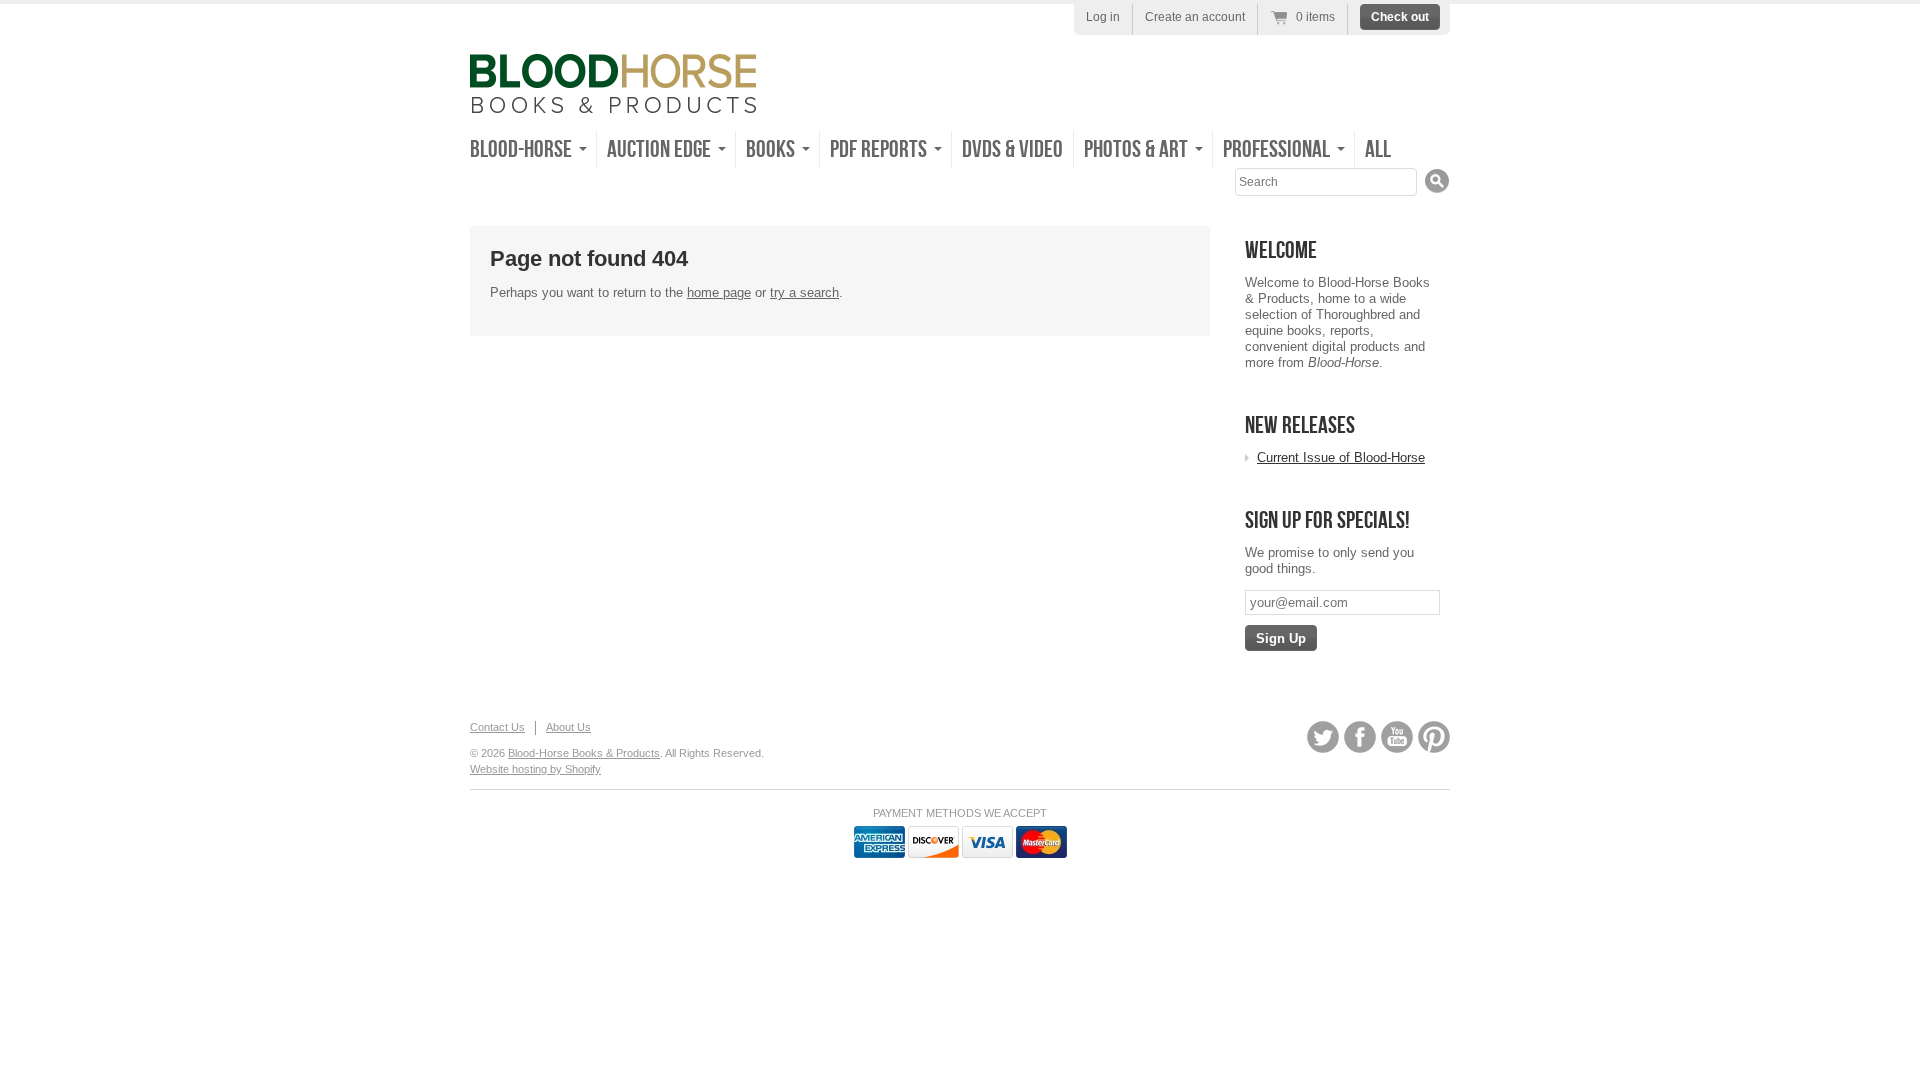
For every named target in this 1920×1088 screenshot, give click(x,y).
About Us (568, 727)
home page (719, 292)
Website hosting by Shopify (535, 769)
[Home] (613, 98)
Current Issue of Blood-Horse (1341, 457)
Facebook (1360, 737)
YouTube (1397, 737)
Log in (1103, 17)
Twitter (1323, 737)
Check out (1400, 17)
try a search (804, 292)
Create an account (1195, 17)
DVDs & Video (1012, 149)
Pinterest (1434, 737)
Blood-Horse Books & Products (584, 753)
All (1378, 149)
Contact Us (497, 727)
